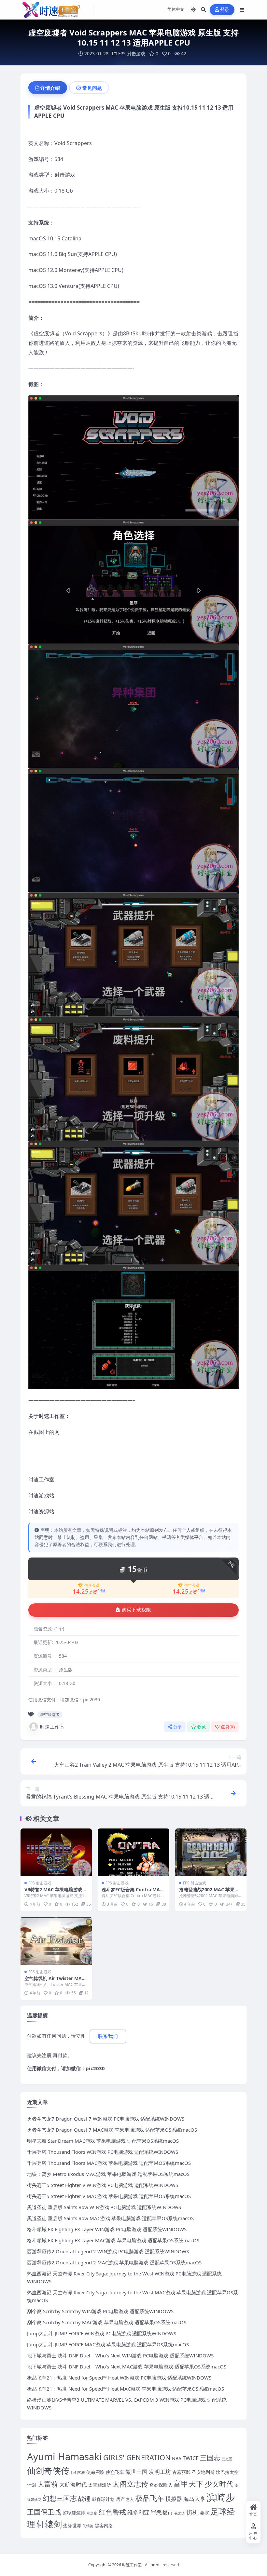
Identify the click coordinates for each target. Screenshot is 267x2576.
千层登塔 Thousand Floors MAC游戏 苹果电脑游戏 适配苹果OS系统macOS (109, 2163)
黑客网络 (104, 2525)
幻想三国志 (60, 2498)
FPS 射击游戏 (132, 54)
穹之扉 (92, 2513)
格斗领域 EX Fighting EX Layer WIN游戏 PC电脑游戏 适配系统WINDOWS (107, 2229)
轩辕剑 (49, 2524)
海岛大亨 (194, 2499)
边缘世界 (72, 2525)
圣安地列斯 (203, 2472)
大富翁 (48, 2484)
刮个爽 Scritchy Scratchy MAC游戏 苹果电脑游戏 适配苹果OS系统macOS (107, 2322)
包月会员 (92, 1585)
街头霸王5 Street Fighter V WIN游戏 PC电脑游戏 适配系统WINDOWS (103, 2185)
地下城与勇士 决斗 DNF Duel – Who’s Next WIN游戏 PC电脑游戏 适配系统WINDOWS (120, 2355)
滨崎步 (221, 2497)
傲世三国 (136, 2472)
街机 (192, 2512)
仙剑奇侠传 (48, 2471)
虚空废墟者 (50, 1714)
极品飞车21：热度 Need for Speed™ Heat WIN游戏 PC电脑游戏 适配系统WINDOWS (119, 2378)
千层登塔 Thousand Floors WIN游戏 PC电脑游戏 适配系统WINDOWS (103, 2152)
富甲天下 (189, 2484)
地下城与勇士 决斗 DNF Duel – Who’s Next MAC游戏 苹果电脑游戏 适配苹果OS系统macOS (127, 2367)
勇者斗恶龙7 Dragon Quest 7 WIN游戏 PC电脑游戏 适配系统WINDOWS (106, 2119)
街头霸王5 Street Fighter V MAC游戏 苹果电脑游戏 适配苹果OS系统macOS (109, 2196)
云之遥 (227, 2459)
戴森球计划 (103, 2499)
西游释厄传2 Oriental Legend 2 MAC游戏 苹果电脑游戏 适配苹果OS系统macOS (114, 2262)
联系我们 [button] (108, 2036)
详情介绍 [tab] (50, 88)
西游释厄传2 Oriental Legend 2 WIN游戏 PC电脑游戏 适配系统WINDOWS (108, 2251)
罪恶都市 (162, 2512)
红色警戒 (112, 2512)
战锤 (84, 2498)
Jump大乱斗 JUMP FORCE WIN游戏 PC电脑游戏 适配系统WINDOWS (102, 2333)
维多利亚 (138, 2512)
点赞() (228, 1727)
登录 (225, 10)
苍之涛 (180, 2513)
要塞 (204, 2513)
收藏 (202, 1727)
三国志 (210, 2458)
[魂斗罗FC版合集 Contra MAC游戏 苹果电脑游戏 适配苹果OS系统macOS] (133, 1852)
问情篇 (88, 2526)
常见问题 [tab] (92, 88)
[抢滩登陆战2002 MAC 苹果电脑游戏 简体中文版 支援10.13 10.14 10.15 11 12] (211, 1852)
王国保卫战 (44, 2512)
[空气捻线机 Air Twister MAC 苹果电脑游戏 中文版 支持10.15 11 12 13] (56, 1941)
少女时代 (219, 2484)
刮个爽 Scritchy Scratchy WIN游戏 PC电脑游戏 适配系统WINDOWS (100, 2311)
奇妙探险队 (161, 2485)
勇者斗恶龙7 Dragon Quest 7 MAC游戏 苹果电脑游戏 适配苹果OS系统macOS (112, 2130)
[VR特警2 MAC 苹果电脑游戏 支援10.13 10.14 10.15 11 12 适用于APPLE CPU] (56, 1852)
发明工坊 (160, 2472)
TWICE (191, 2458)
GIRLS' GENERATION (137, 2457)
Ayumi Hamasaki (64, 2457)
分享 (178, 1727)
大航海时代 (73, 2484)
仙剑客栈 (78, 2473)
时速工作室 (52, 1727)
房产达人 (125, 2499)
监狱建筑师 (74, 2513)
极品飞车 (150, 2498)
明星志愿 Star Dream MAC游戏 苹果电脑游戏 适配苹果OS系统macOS (103, 2141)
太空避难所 (100, 2485)
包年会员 (192, 1585)
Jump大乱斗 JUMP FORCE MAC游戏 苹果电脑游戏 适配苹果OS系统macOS (108, 2344)
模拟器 (174, 2499)
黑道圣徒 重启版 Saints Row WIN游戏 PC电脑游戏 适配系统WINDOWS (104, 2207)
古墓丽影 (181, 2472)
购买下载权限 (136, 1610)
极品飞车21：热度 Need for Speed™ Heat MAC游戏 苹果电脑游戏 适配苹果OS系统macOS (126, 2389)
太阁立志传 (130, 2484)
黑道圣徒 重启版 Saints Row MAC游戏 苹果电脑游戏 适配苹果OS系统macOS (110, 2218)
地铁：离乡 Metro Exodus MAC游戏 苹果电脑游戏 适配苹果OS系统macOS (108, 2174)
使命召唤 (95, 2472)
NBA (177, 2458)
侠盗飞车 (115, 2472)
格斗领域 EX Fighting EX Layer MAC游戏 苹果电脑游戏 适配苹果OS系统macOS (113, 2240)
